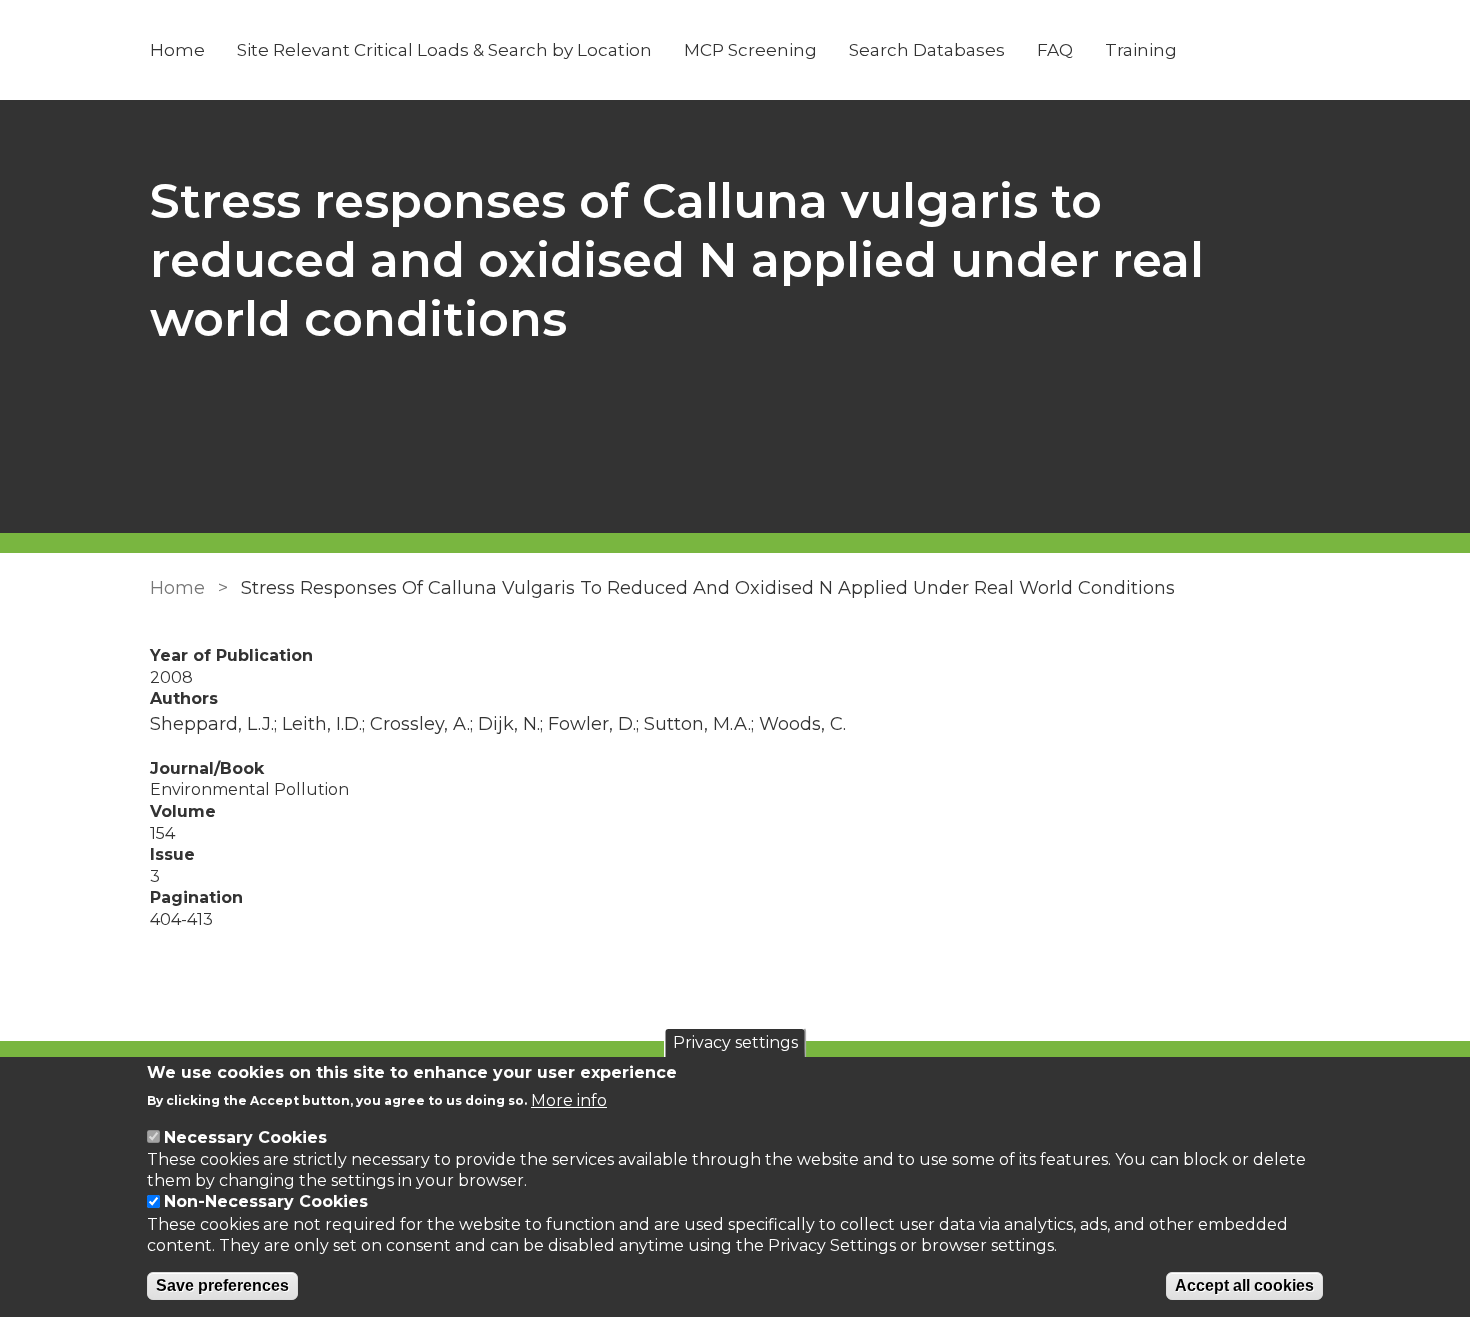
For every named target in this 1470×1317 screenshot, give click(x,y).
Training (1141, 50)
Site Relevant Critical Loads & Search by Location (444, 50)
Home (177, 50)
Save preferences (222, 1286)
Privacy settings (735, 1042)
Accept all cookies (1244, 1286)
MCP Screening (750, 50)
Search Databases (927, 50)
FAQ (1055, 50)
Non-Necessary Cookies (266, 1202)
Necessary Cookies (245, 1137)
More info (569, 1099)
